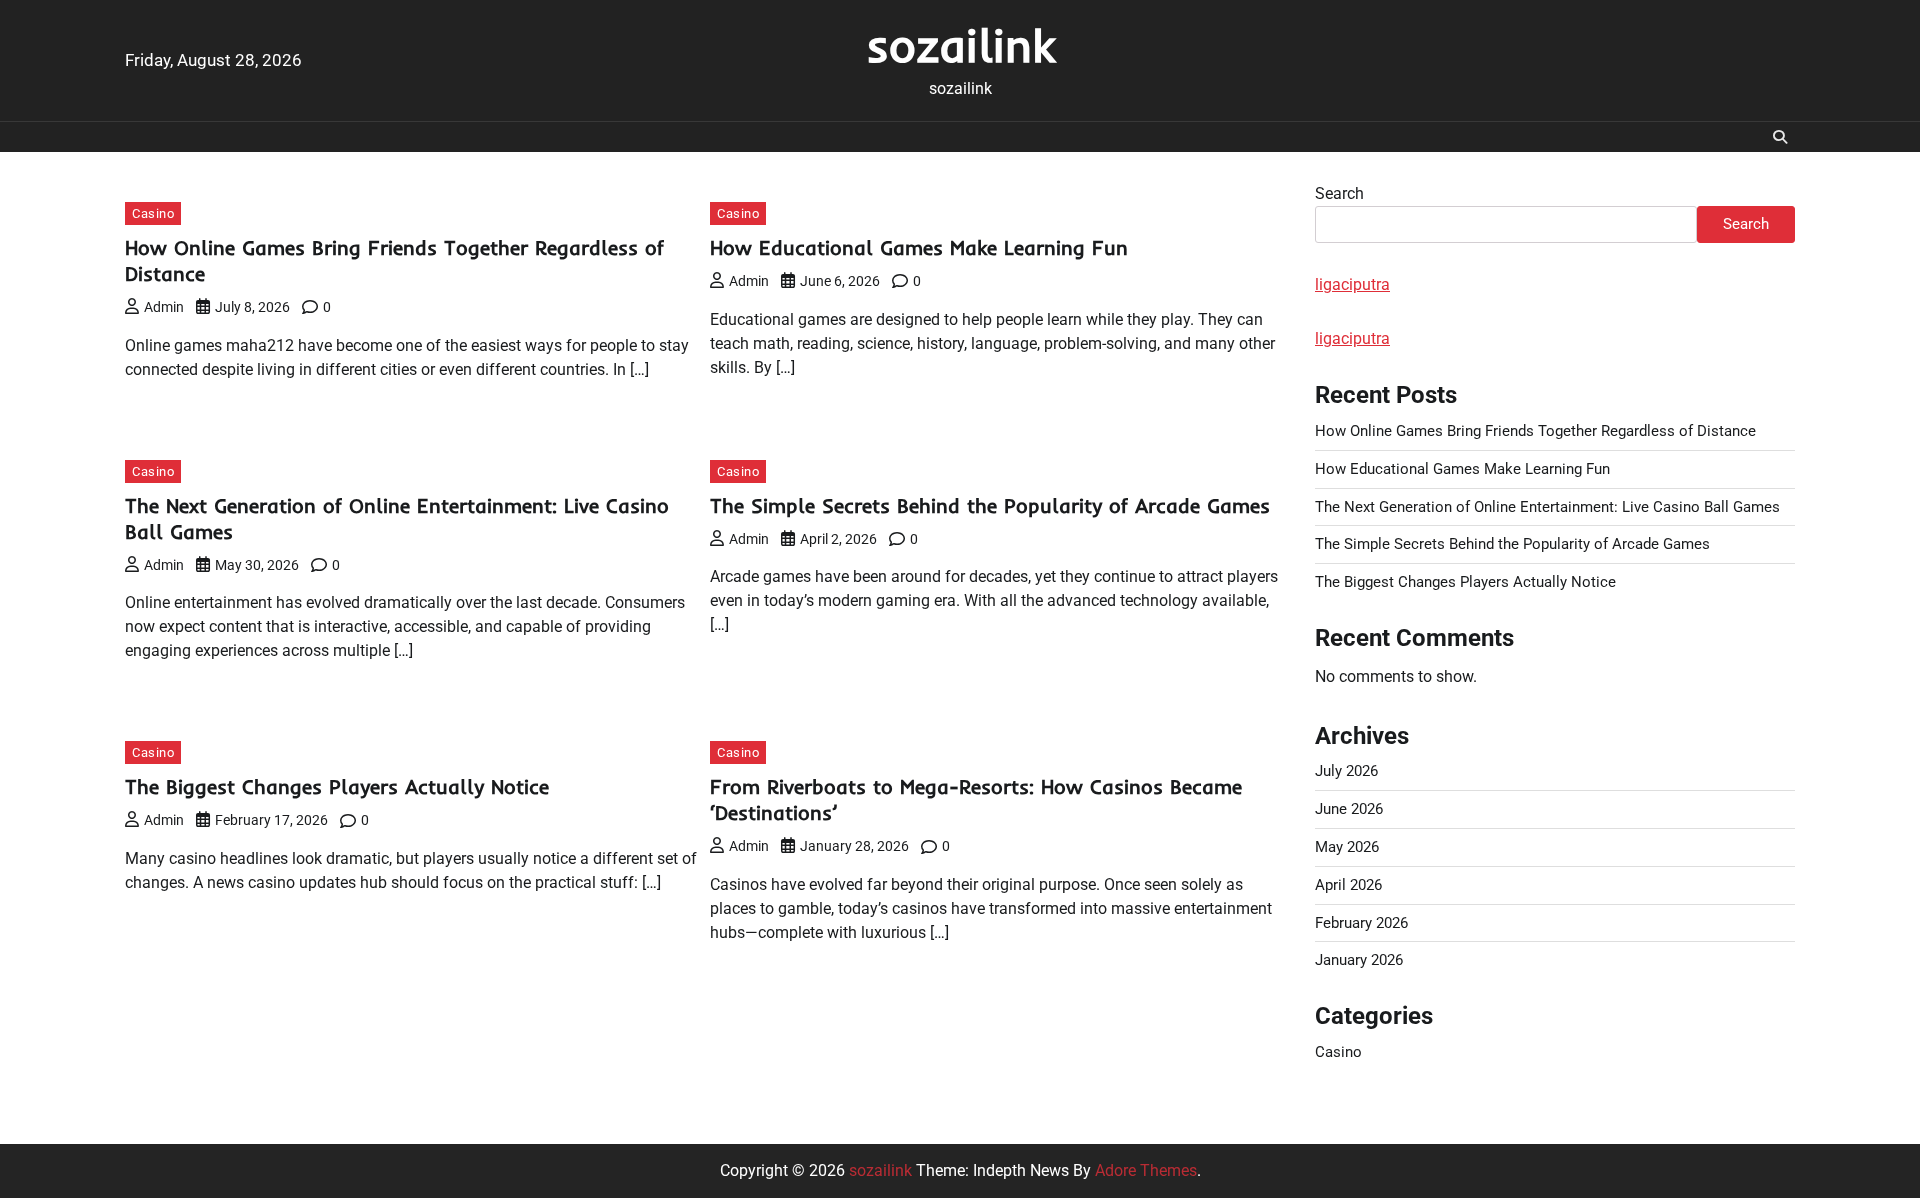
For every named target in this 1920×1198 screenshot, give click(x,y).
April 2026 (1348, 885)
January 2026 (1359, 960)
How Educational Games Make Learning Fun (919, 247)
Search (1339, 193)
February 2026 (1361, 923)
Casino (153, 213)
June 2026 (1349, 809)
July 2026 (1346, 771)
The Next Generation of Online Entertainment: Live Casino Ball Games (1547, 507)
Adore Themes (1146, 1170)
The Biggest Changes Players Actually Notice (337, 786)
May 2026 (1347, 847)
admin (164, 307)
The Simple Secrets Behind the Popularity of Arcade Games (990, 505)
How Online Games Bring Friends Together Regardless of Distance (1535, 431)
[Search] (1780, 137)
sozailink (960, 45)
